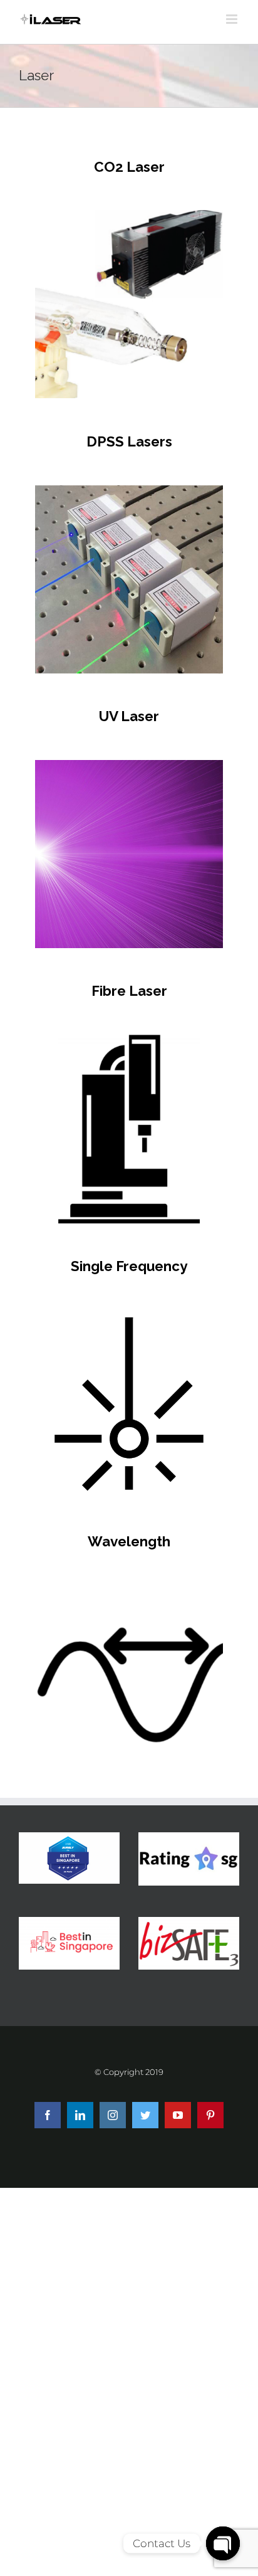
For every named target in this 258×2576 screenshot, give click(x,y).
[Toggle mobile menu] (233, 19)
